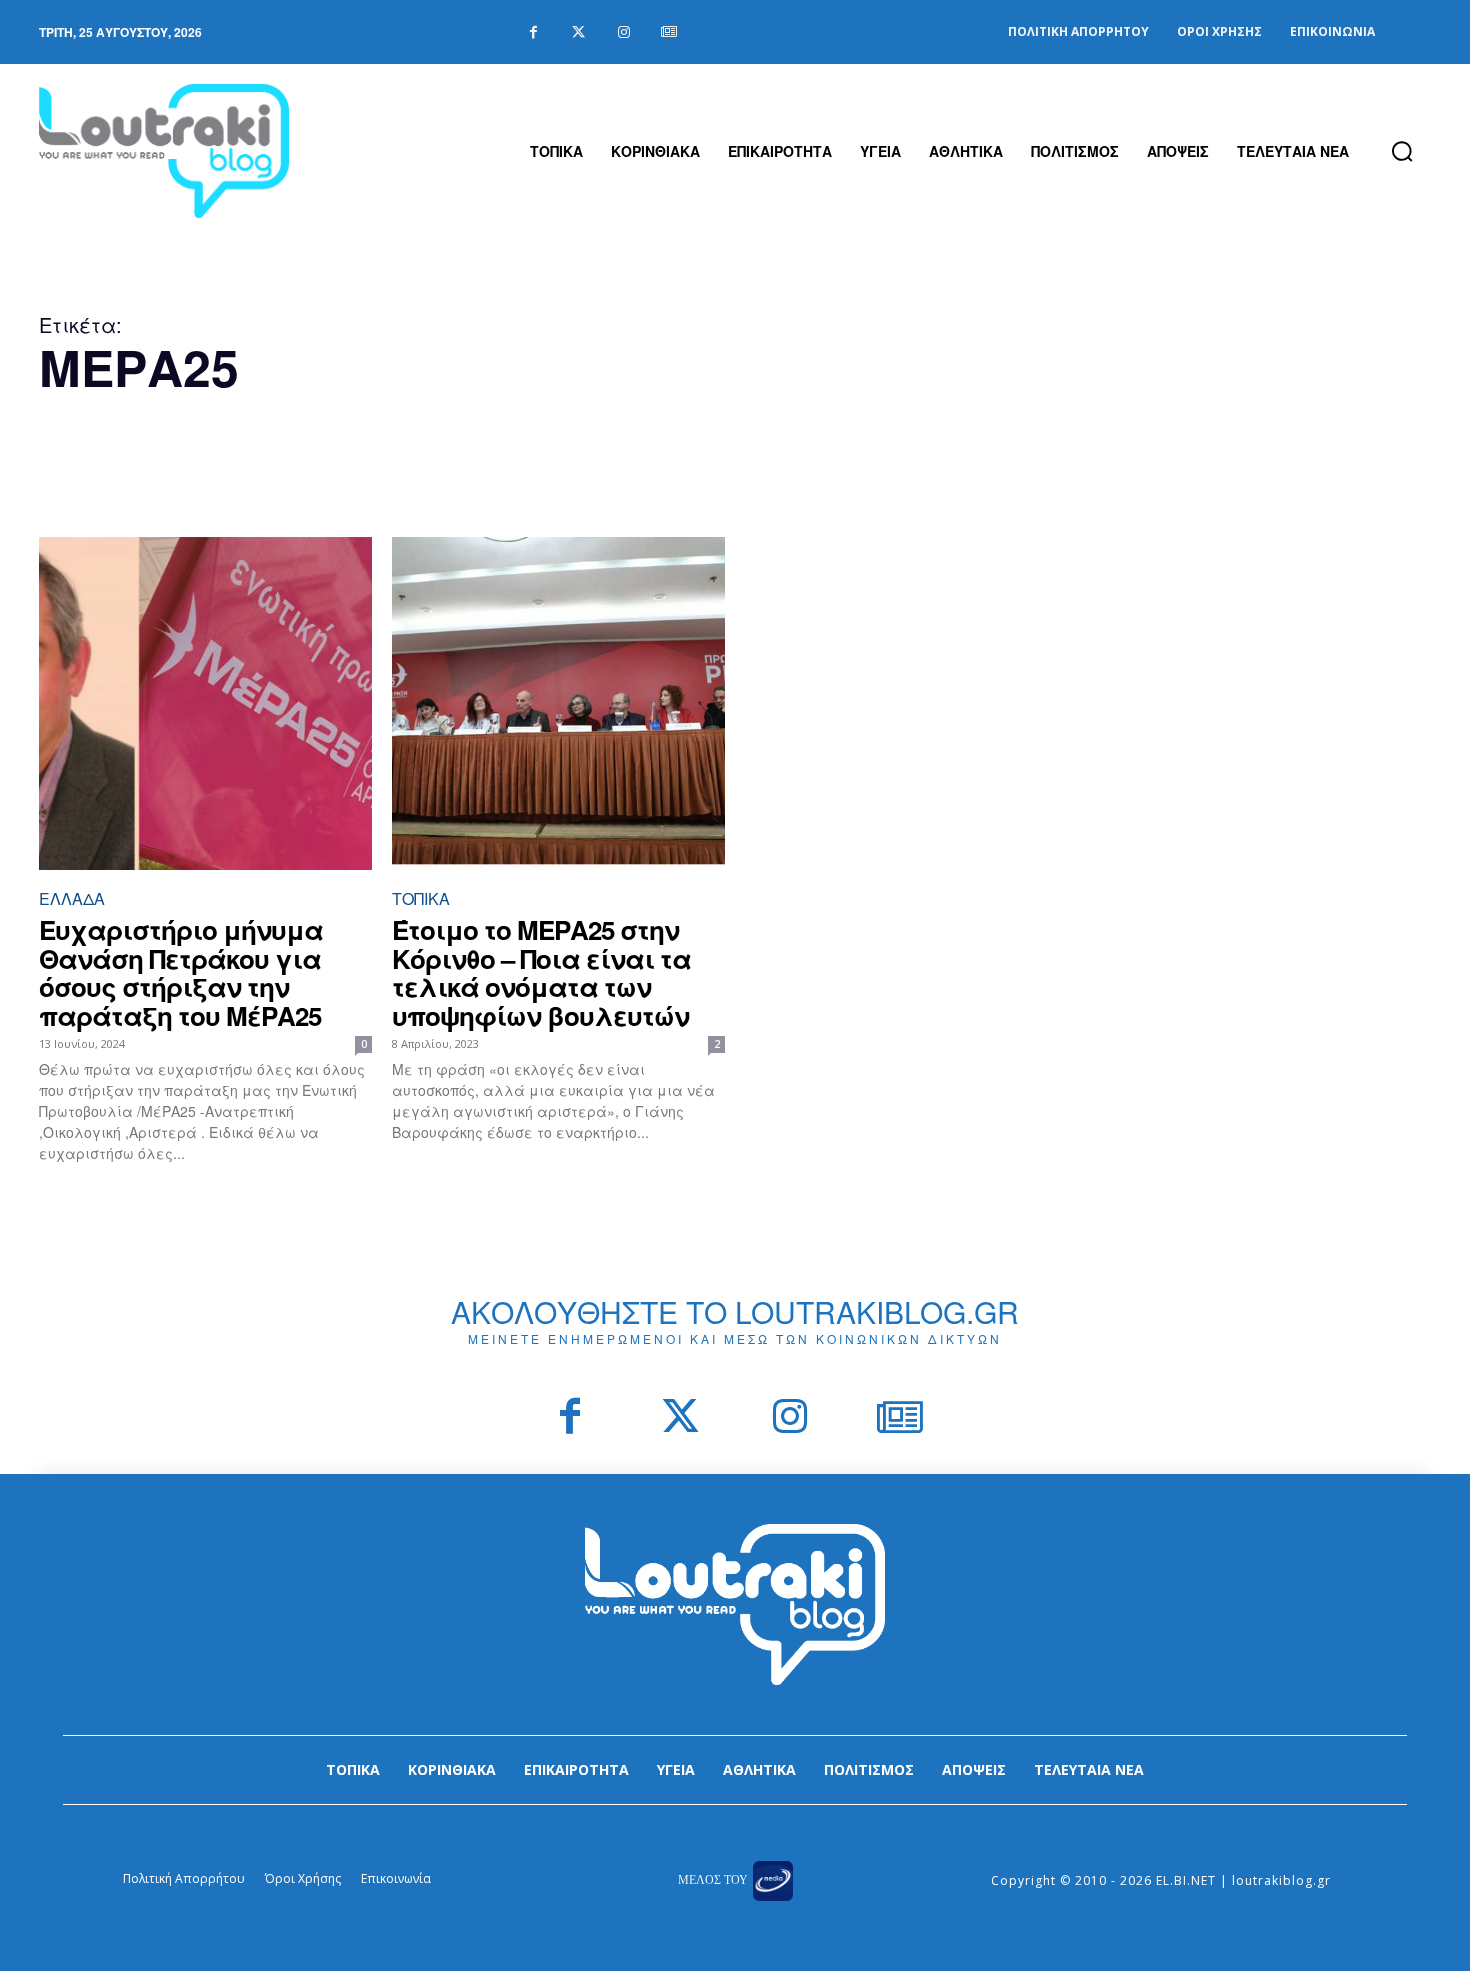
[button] (1402, 151)
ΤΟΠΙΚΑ (421, 898)
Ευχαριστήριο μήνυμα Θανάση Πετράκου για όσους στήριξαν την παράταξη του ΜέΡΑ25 (181, 972)
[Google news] (668, 32)
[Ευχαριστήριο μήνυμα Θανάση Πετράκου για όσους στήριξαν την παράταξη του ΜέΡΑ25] (205, 703)
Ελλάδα (72, 898)
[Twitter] (578, 32)
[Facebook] (533, 32)
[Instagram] (623, 32)
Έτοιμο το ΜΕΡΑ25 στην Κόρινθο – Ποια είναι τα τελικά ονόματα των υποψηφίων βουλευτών (541, 972)
